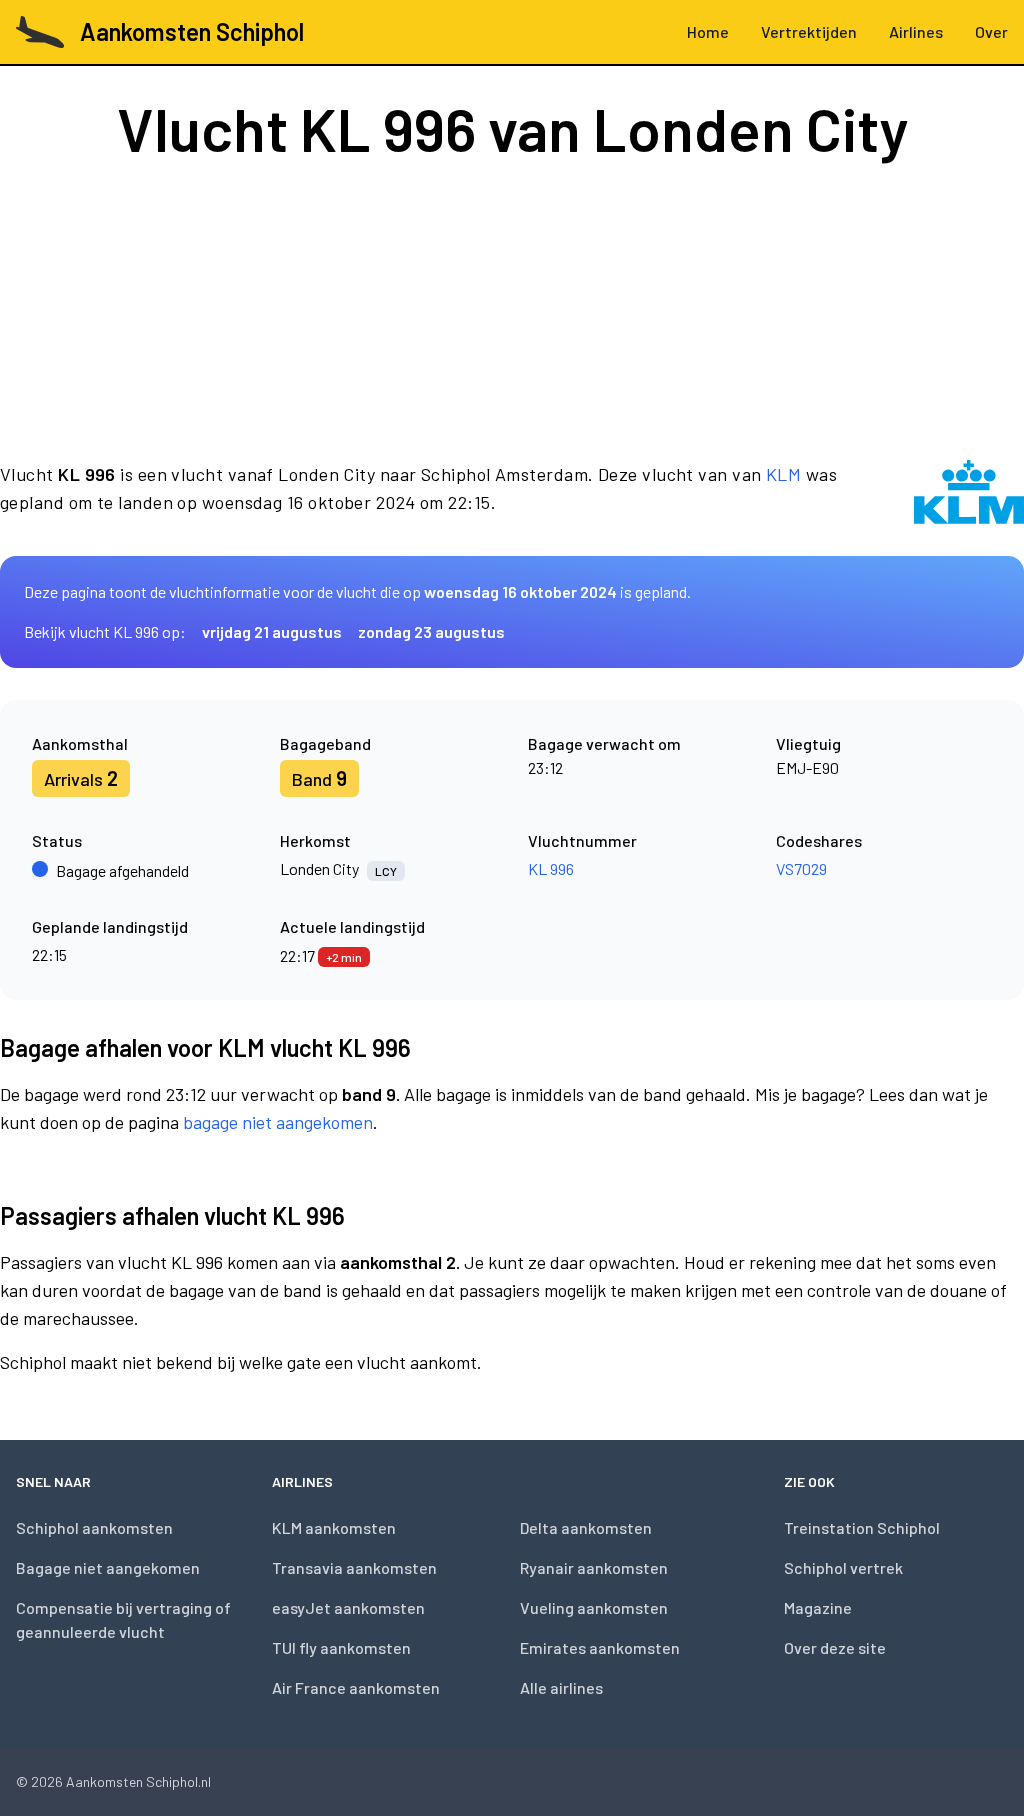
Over (991, 31)
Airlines (916, 31)
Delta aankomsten (586, 1527)
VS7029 (801, 868)
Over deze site (835, 1647)
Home (708, 31)
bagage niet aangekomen (278, 1122)
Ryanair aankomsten (594, 1567)
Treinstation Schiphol (862, 1527)
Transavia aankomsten (354, 1567)
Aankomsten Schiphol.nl (138, 1781)
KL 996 (551, 868)
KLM (783, 474)
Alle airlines (561, 1687)
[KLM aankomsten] (969, 492)
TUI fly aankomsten (341, 1647)
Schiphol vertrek (843, 1567)
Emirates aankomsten (600, 1647)
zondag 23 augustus (431, 631)
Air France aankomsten (356, 1687)
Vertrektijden (809, 31)
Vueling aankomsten (594, 1607)
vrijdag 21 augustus (272, 631)
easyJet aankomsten (348, 1607)
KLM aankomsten (334, 1527)
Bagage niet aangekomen (108, 1567)
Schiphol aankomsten (94, 1527)
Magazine (818, 1607)
